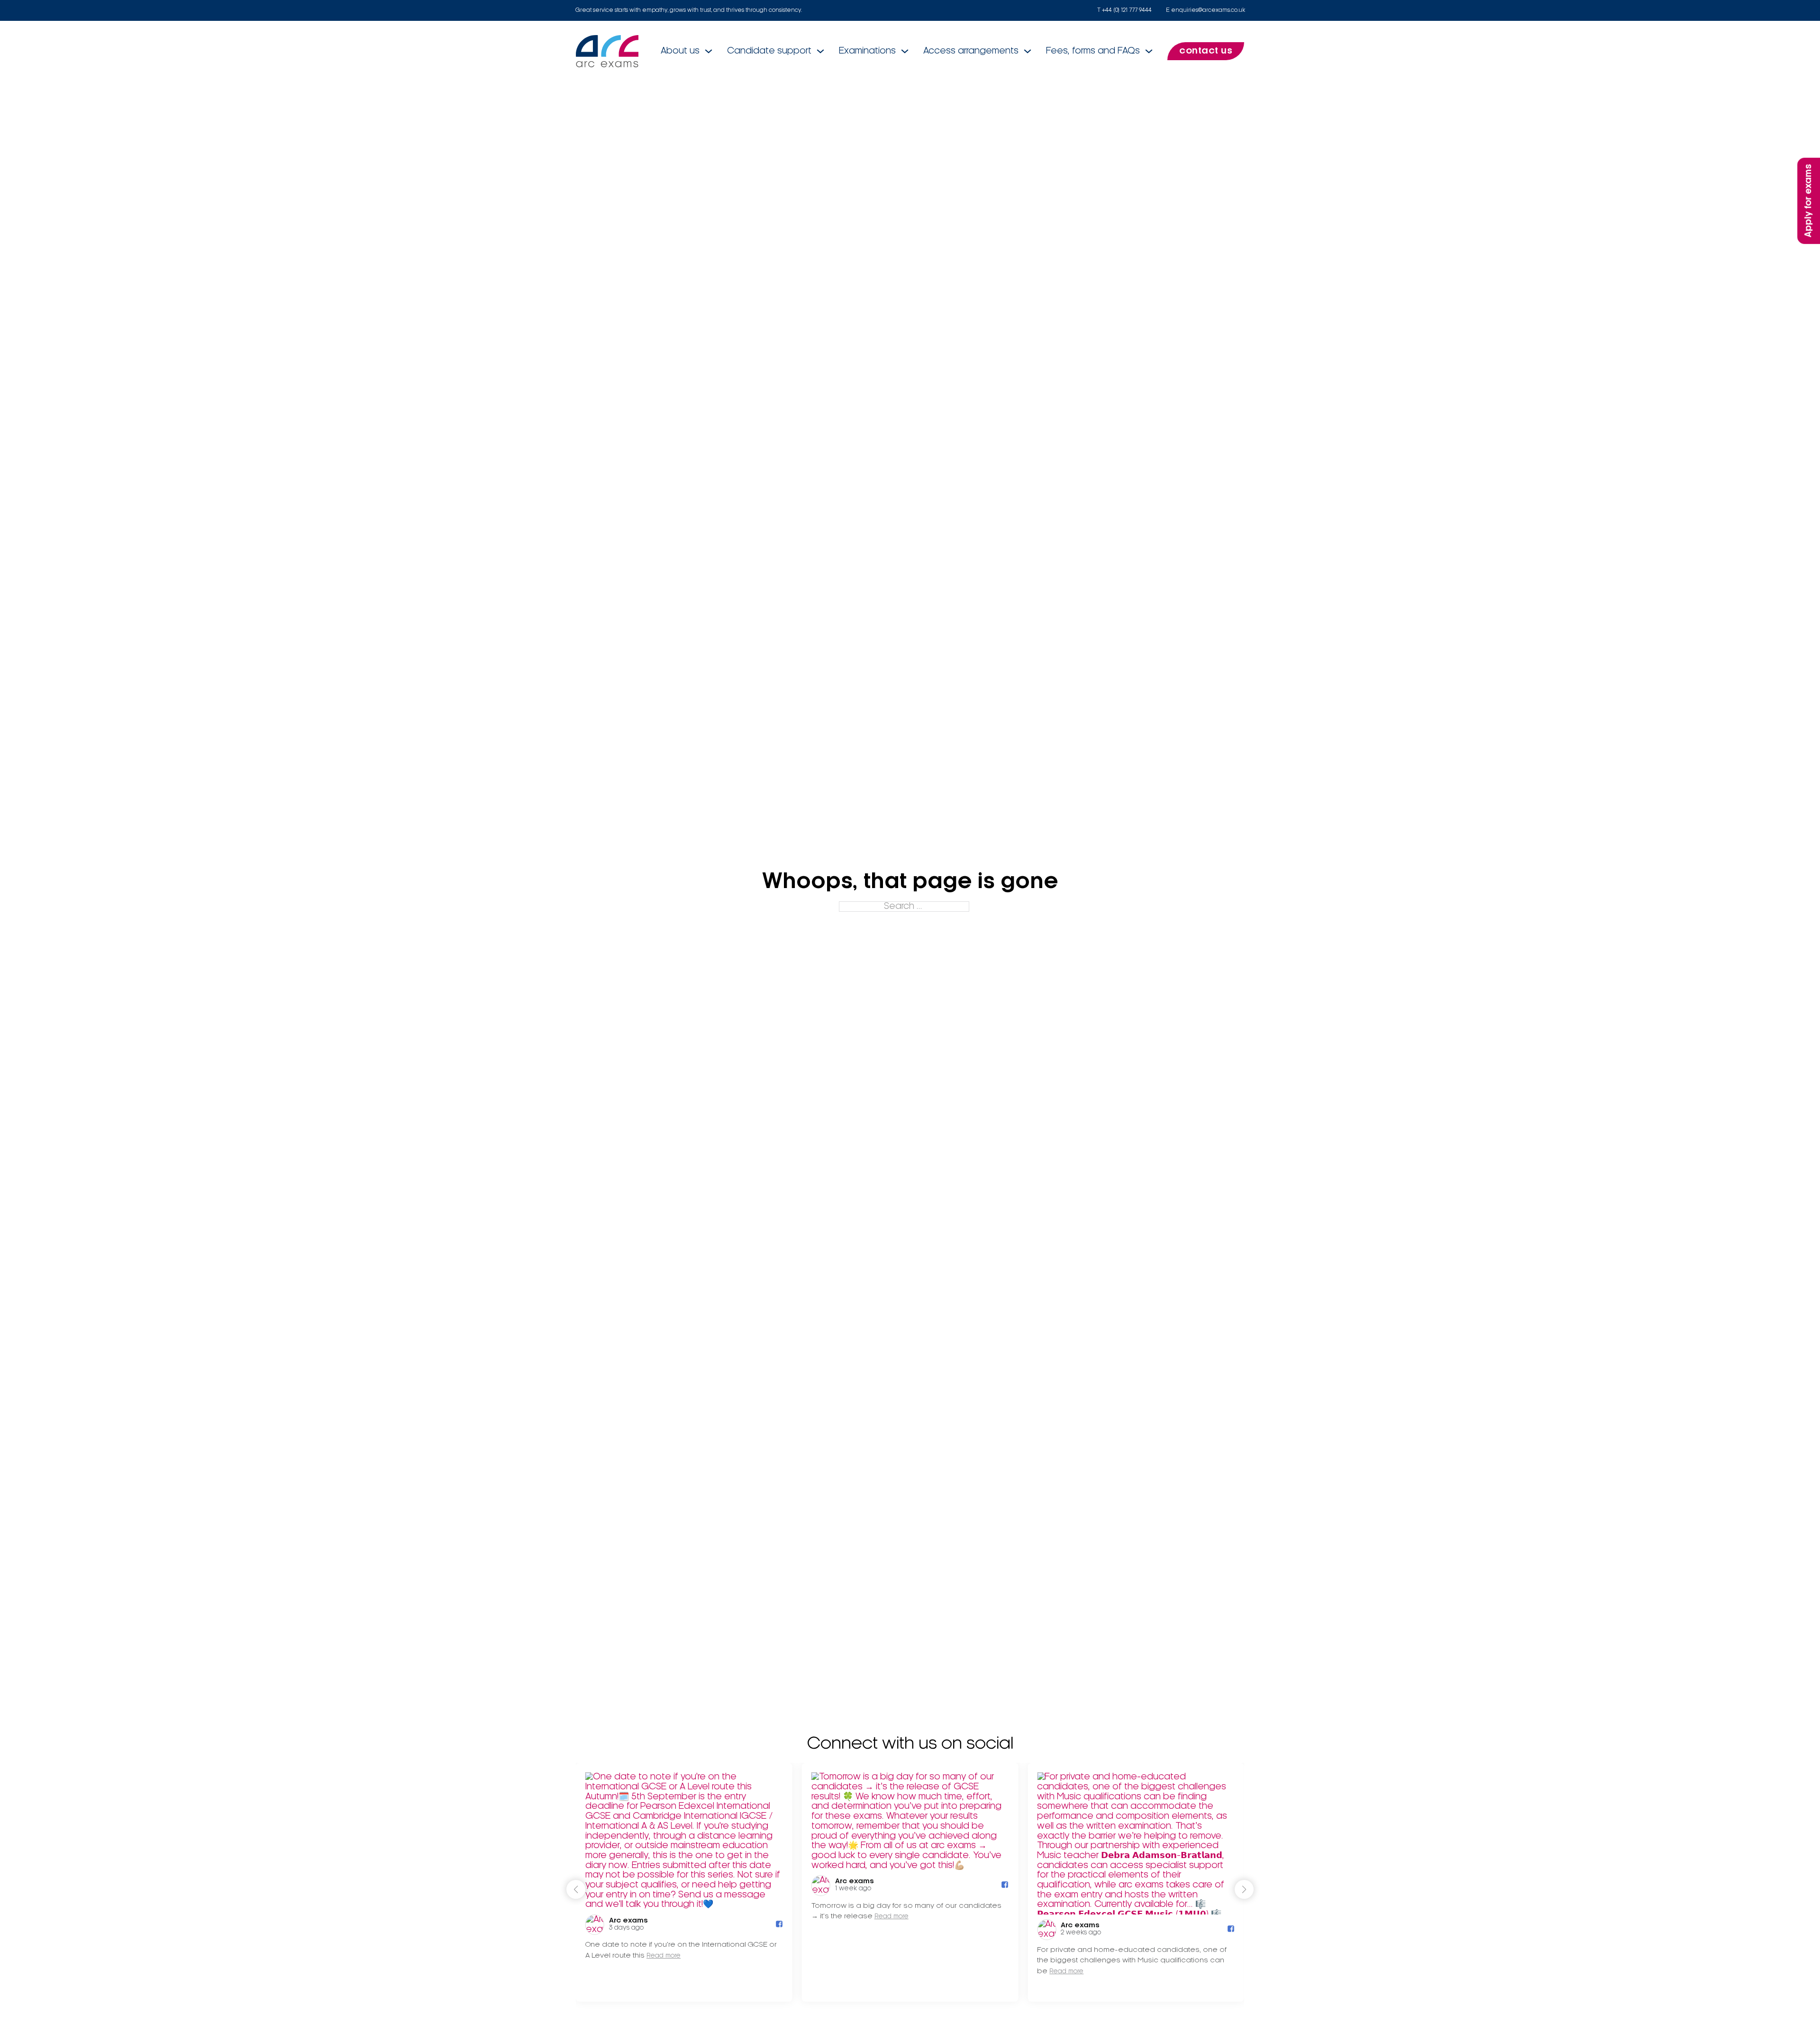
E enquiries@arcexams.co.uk (1206, 10)
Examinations (867, 51)
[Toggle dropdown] (709, 51)
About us (680, 51)
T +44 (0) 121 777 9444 (1124, 10)
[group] (684, 1882)
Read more (664, 1956)
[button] (1244, 1889)
